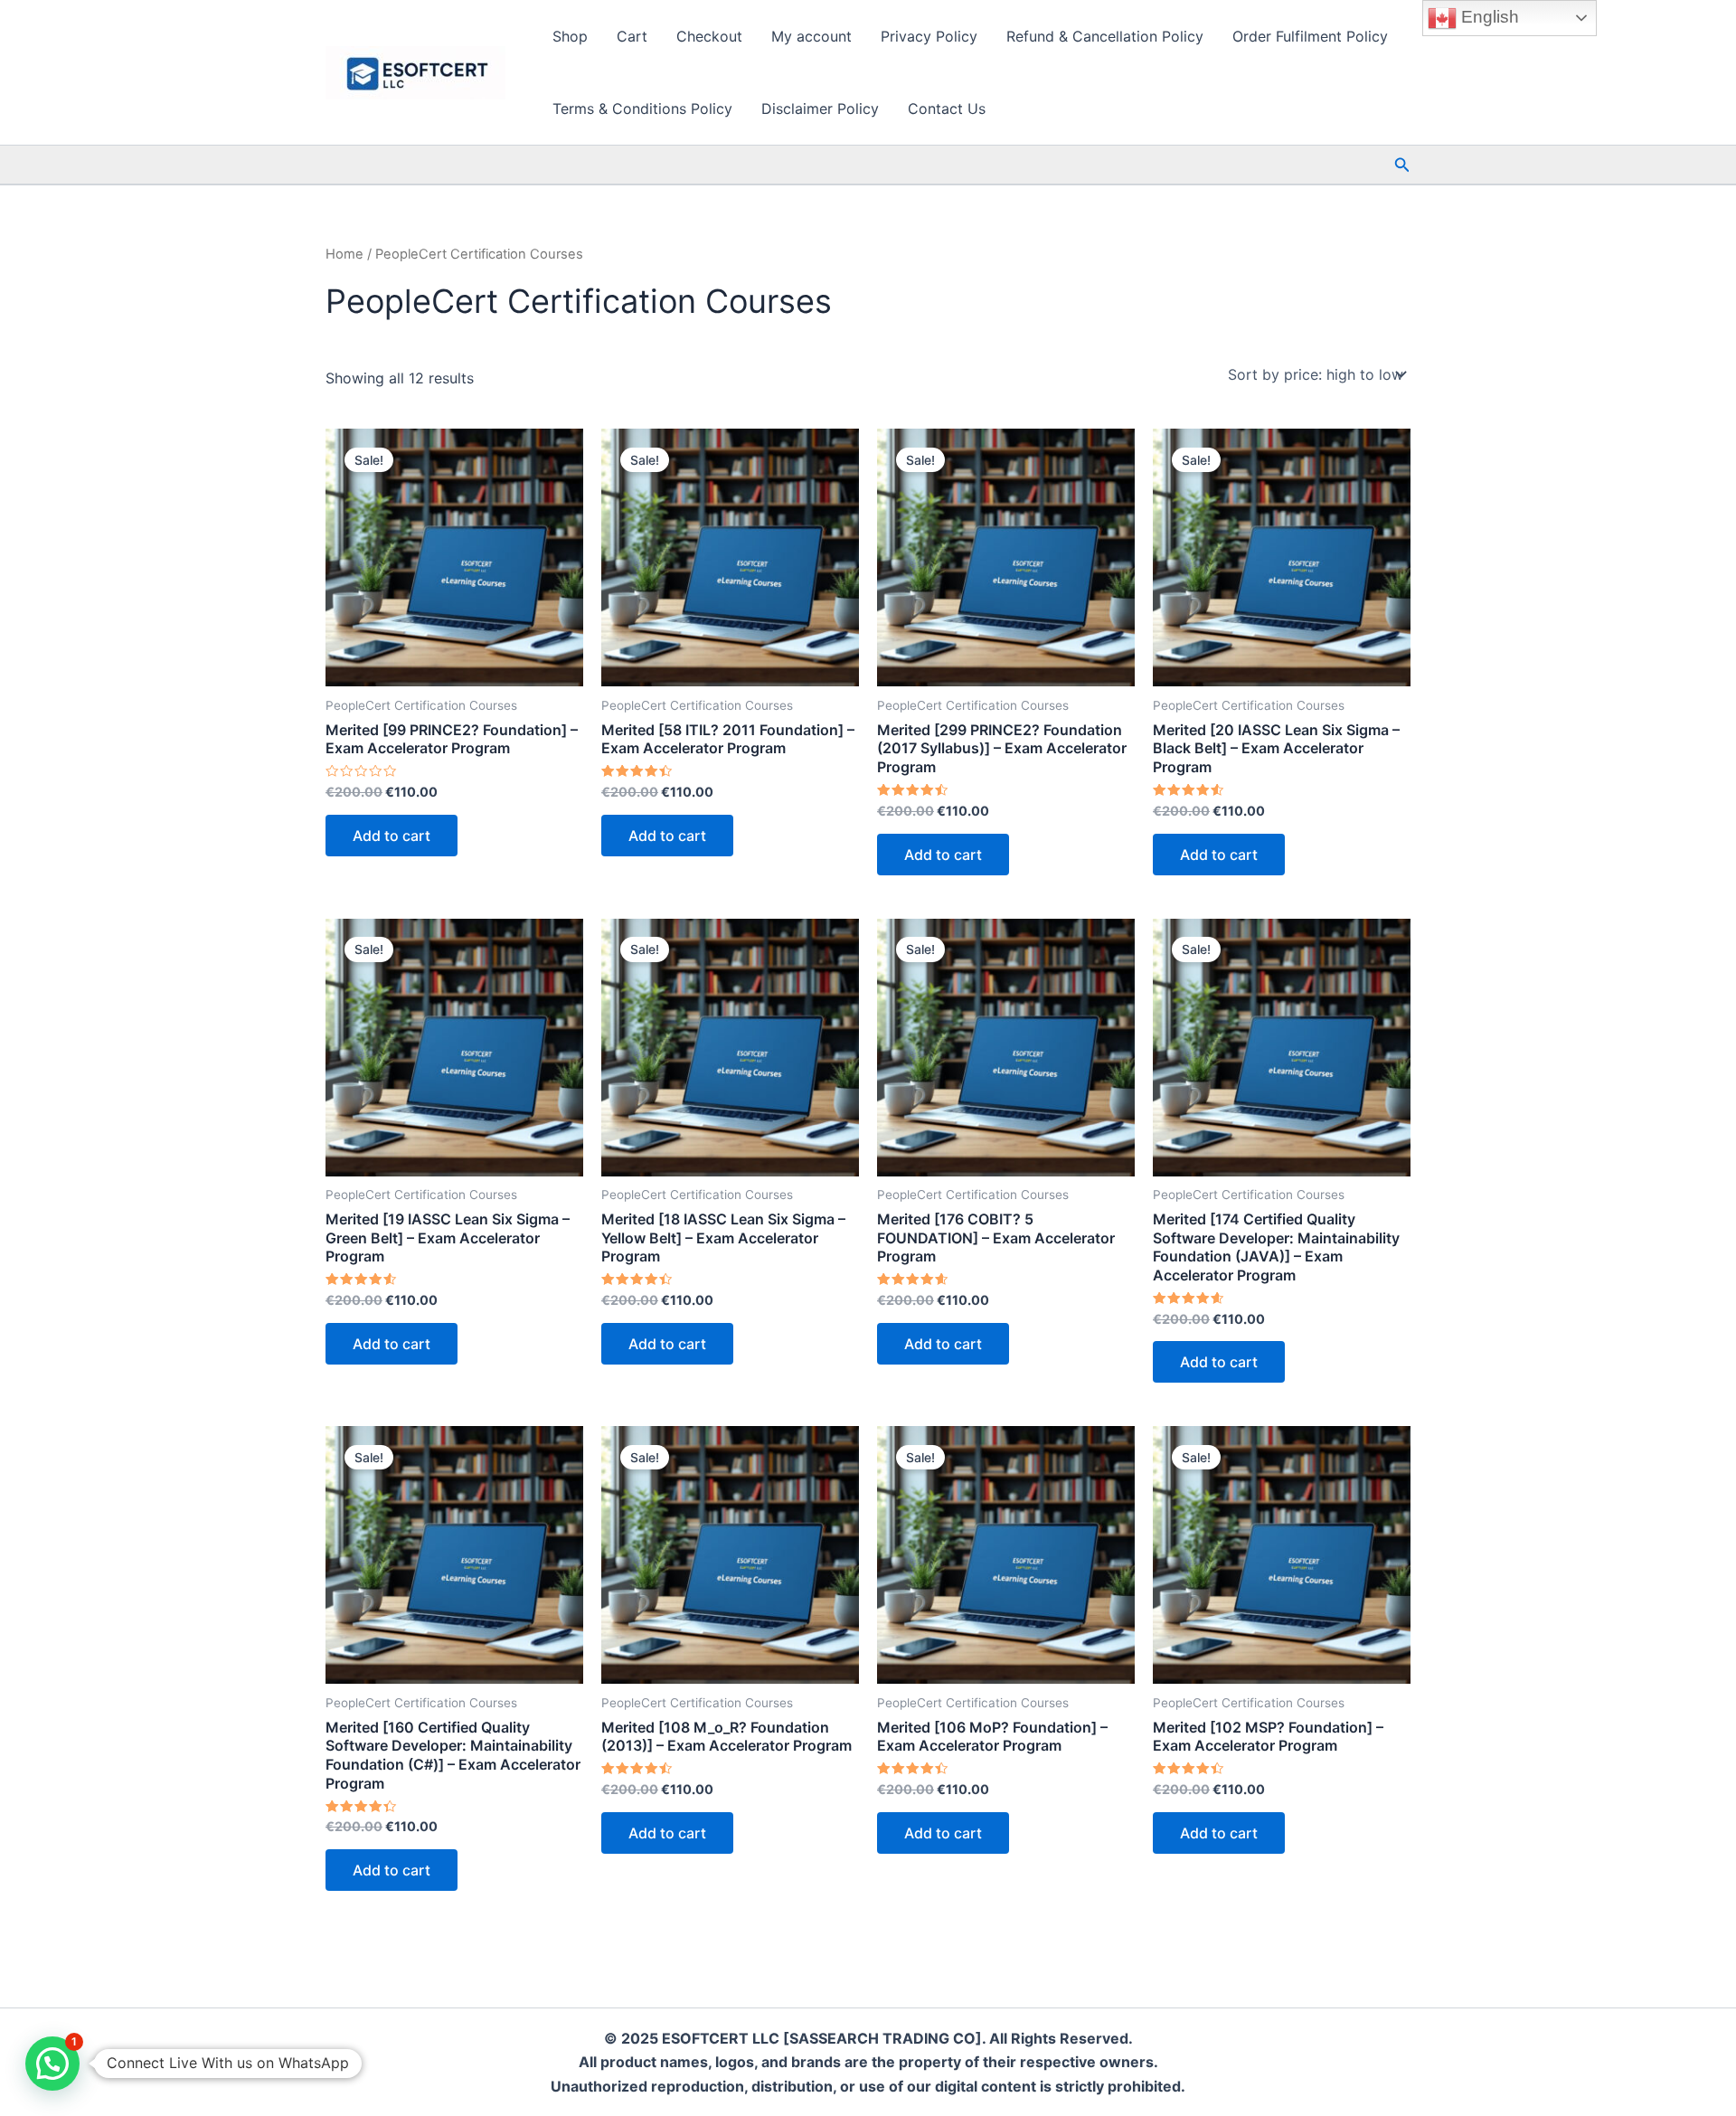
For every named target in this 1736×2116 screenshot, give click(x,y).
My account (811, 36)
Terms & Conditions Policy (642, 109)
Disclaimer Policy (820, 109)
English (1488, 17)
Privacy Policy (929, 36)
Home (344, 254)
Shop (570, 36)
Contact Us (947, 109)
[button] (1402, 165)
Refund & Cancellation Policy (1105, 36)
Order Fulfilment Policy (1310, 36)
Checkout (709, 36)
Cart (632, 36)
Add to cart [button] (392, 836)
